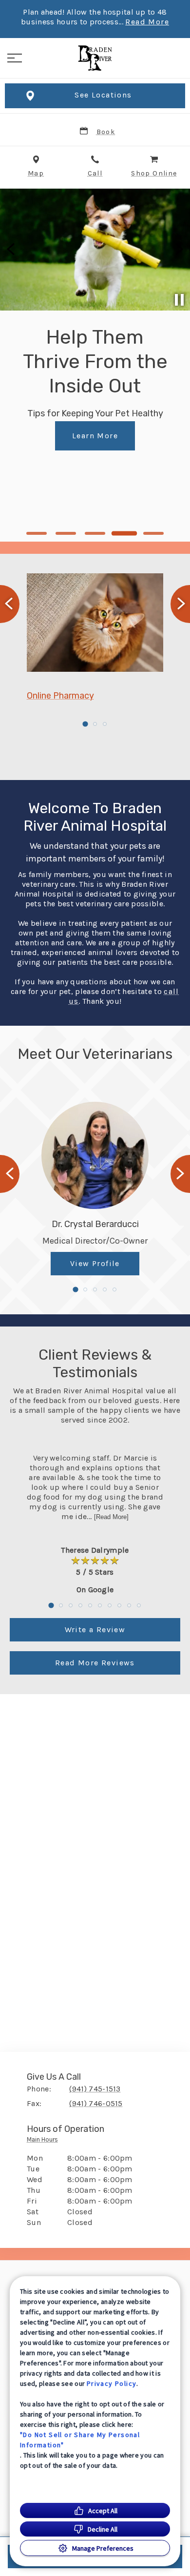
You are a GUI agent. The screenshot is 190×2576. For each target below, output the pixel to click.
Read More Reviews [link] (95, 1663)
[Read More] (111, 1517)
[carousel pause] (179, 300)
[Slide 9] (129, 1605)
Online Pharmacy (60, 696)
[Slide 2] (66, 533)
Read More (147, 22)
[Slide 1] (37, 533)
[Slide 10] (139, 1605)
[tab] (45, 2142)
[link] (95, 58)
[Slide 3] (95, 533)
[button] (15, 58)
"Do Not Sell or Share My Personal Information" (80, 2440)
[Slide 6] (100, 1605)
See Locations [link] (103, 95)
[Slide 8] (119, 1605)
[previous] (12, 250)
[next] (178, 250)
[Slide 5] (154, 533)
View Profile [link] (95, 1263)
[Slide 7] (110, 1605)
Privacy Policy (112, 2383)
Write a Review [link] (95, 1630)
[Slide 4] (124, 533)
